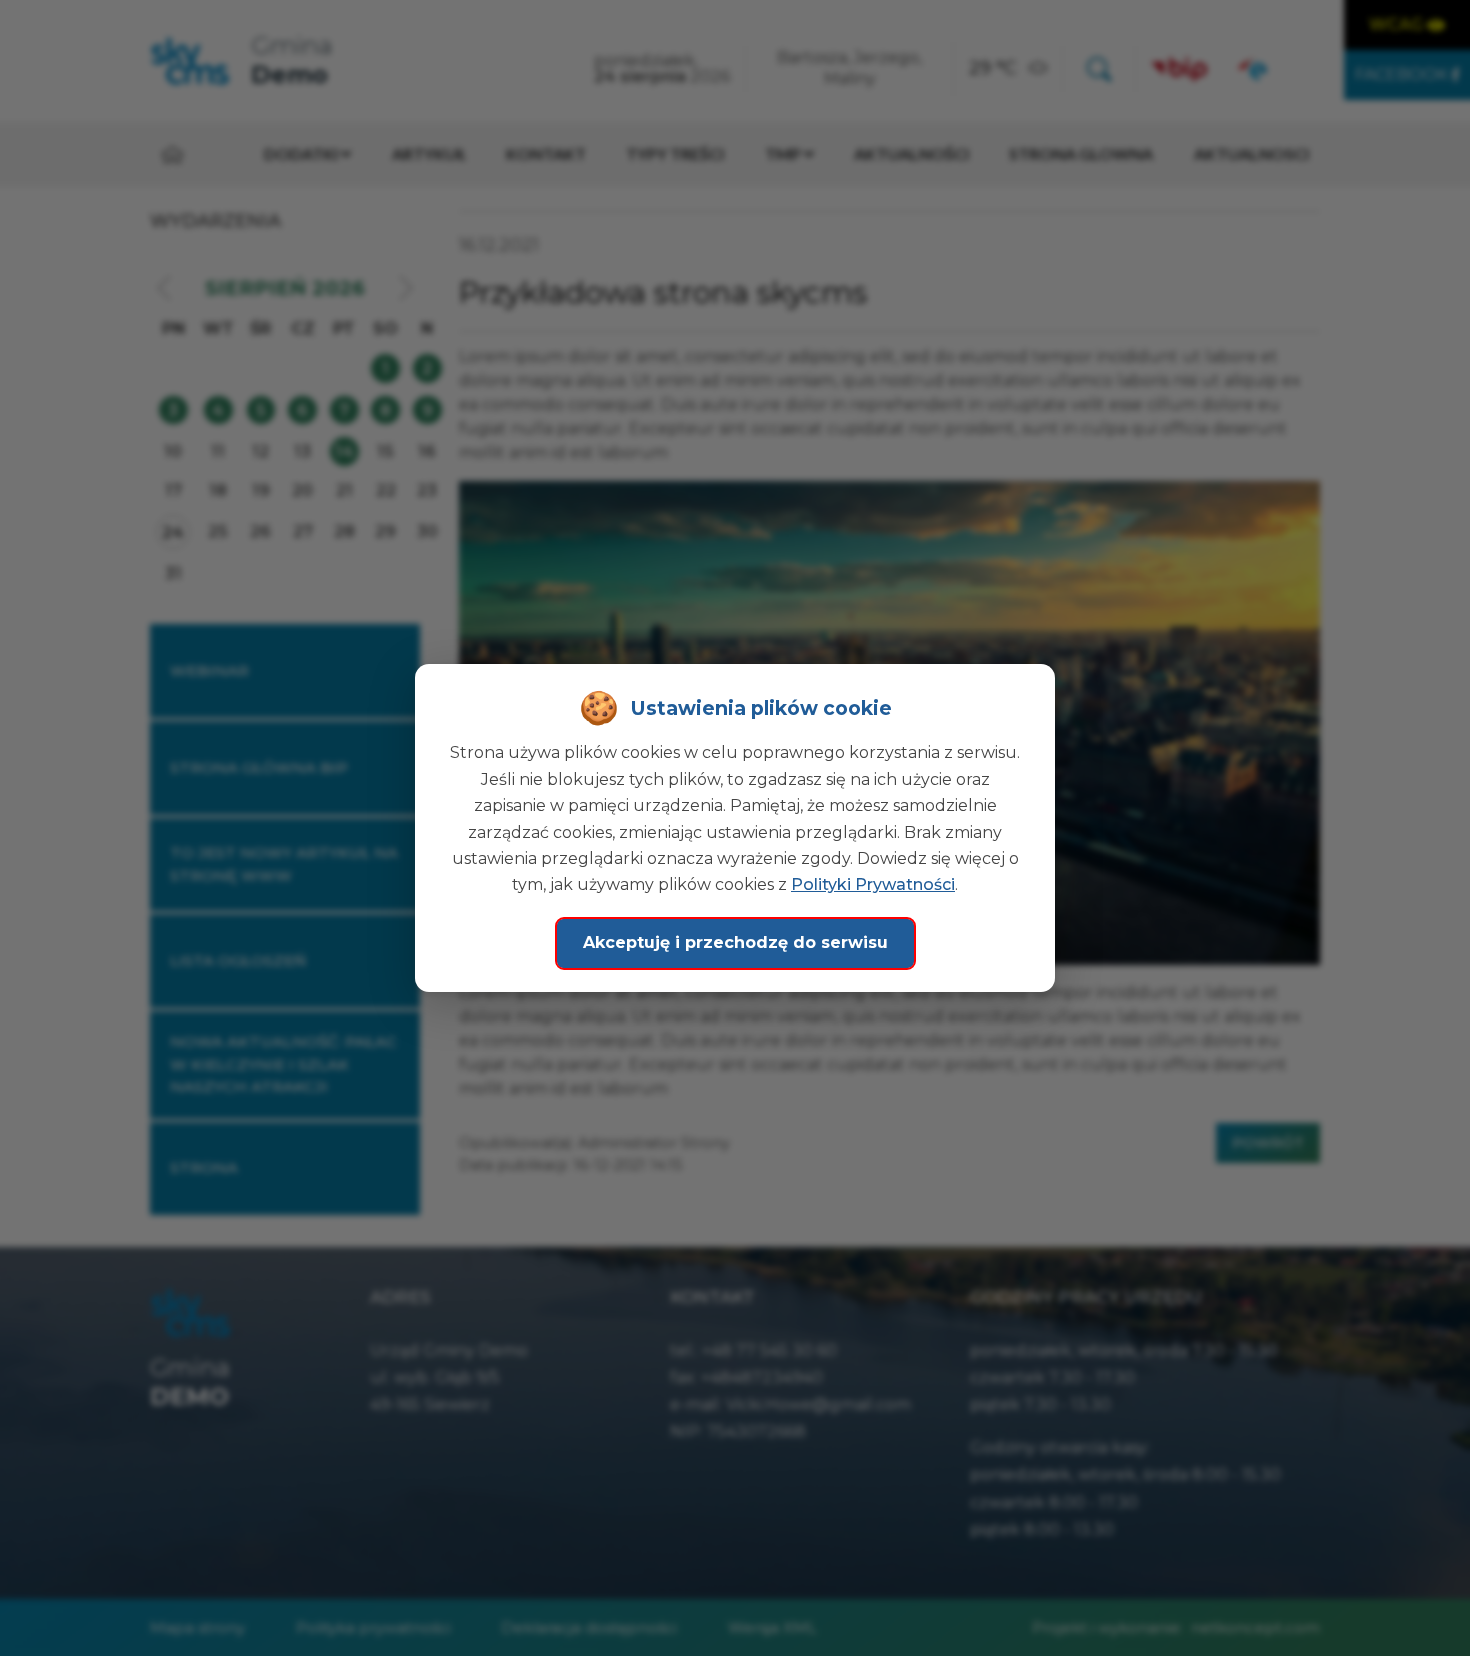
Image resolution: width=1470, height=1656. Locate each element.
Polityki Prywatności (873, 884)
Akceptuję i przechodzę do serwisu (735, 942)
